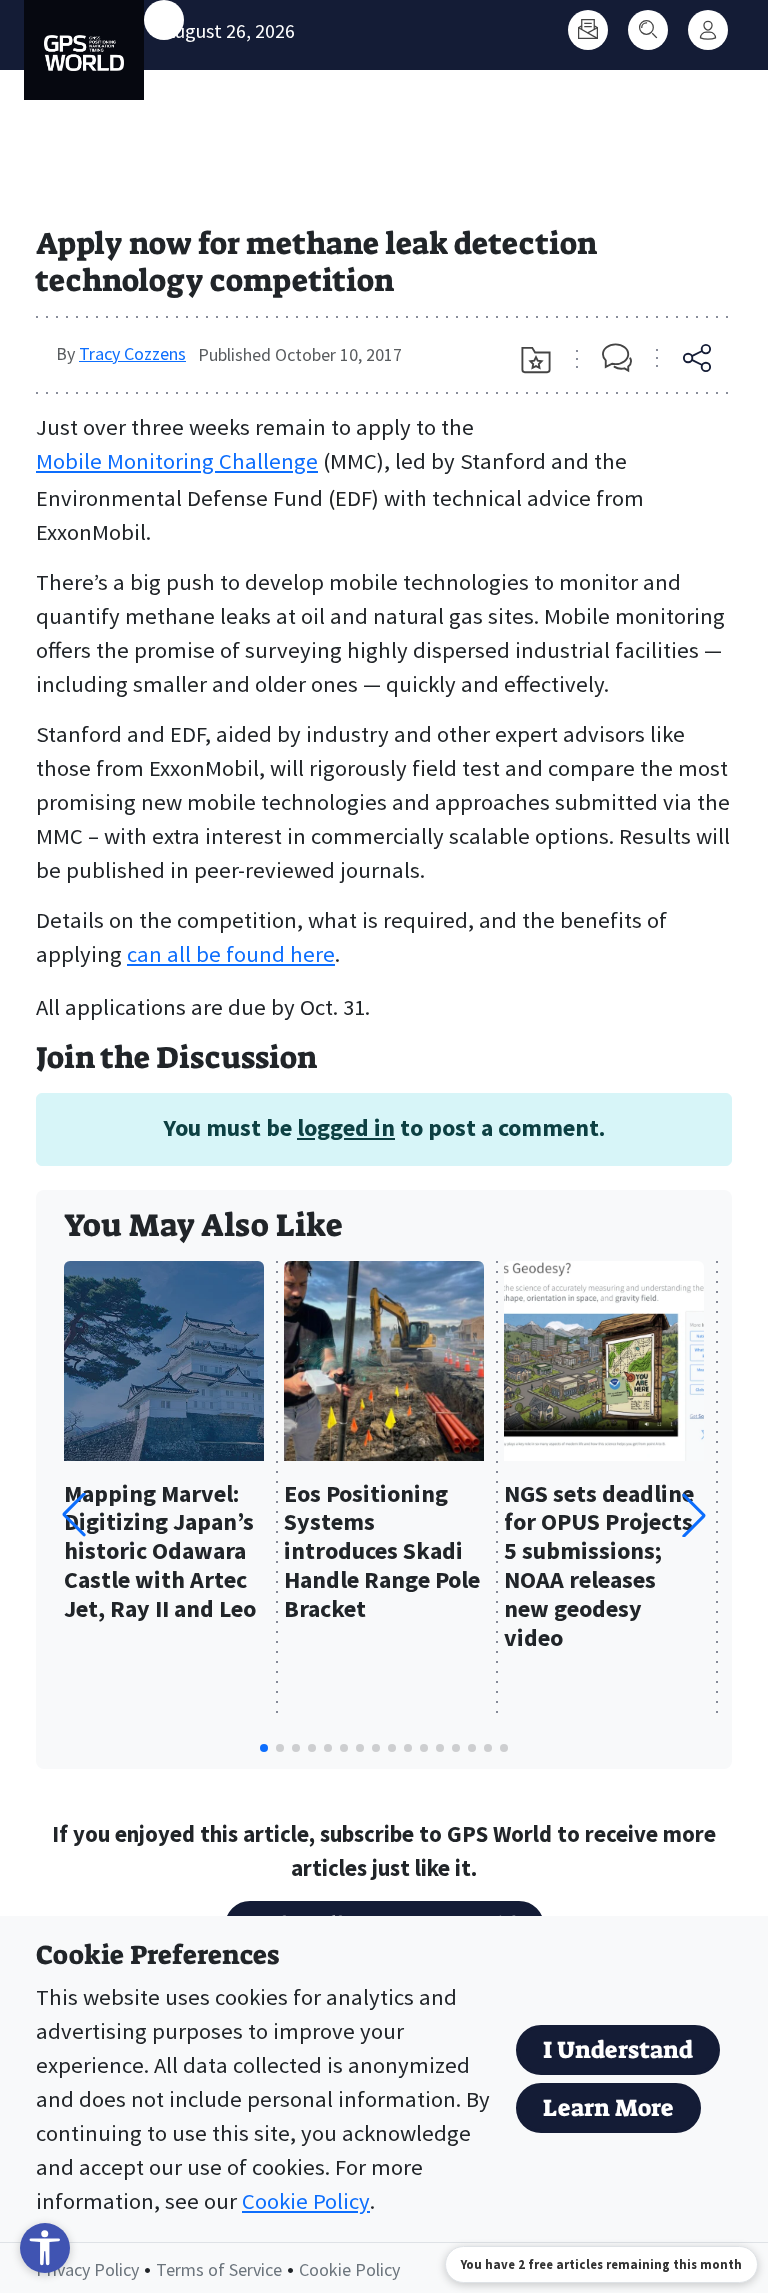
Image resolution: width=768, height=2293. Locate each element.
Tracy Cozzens (132, 353)
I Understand (618, 2050)
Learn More (608, 2108)
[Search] (648, 30)
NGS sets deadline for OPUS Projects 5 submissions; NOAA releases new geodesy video (599, 1566)
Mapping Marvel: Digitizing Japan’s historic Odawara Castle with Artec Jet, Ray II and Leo (160, 1552)
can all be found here (231, 954)
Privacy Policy (87, 2269)
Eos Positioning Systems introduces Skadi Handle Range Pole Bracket (382, 1552)
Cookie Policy (306, 2201)
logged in (346, 1127)
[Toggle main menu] (164, 20)
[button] (694, 1515)
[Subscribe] (588, 30)
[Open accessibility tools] (45, 2248)
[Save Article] (536, 360)
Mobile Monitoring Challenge (177, 461)
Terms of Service (219, 2269)
